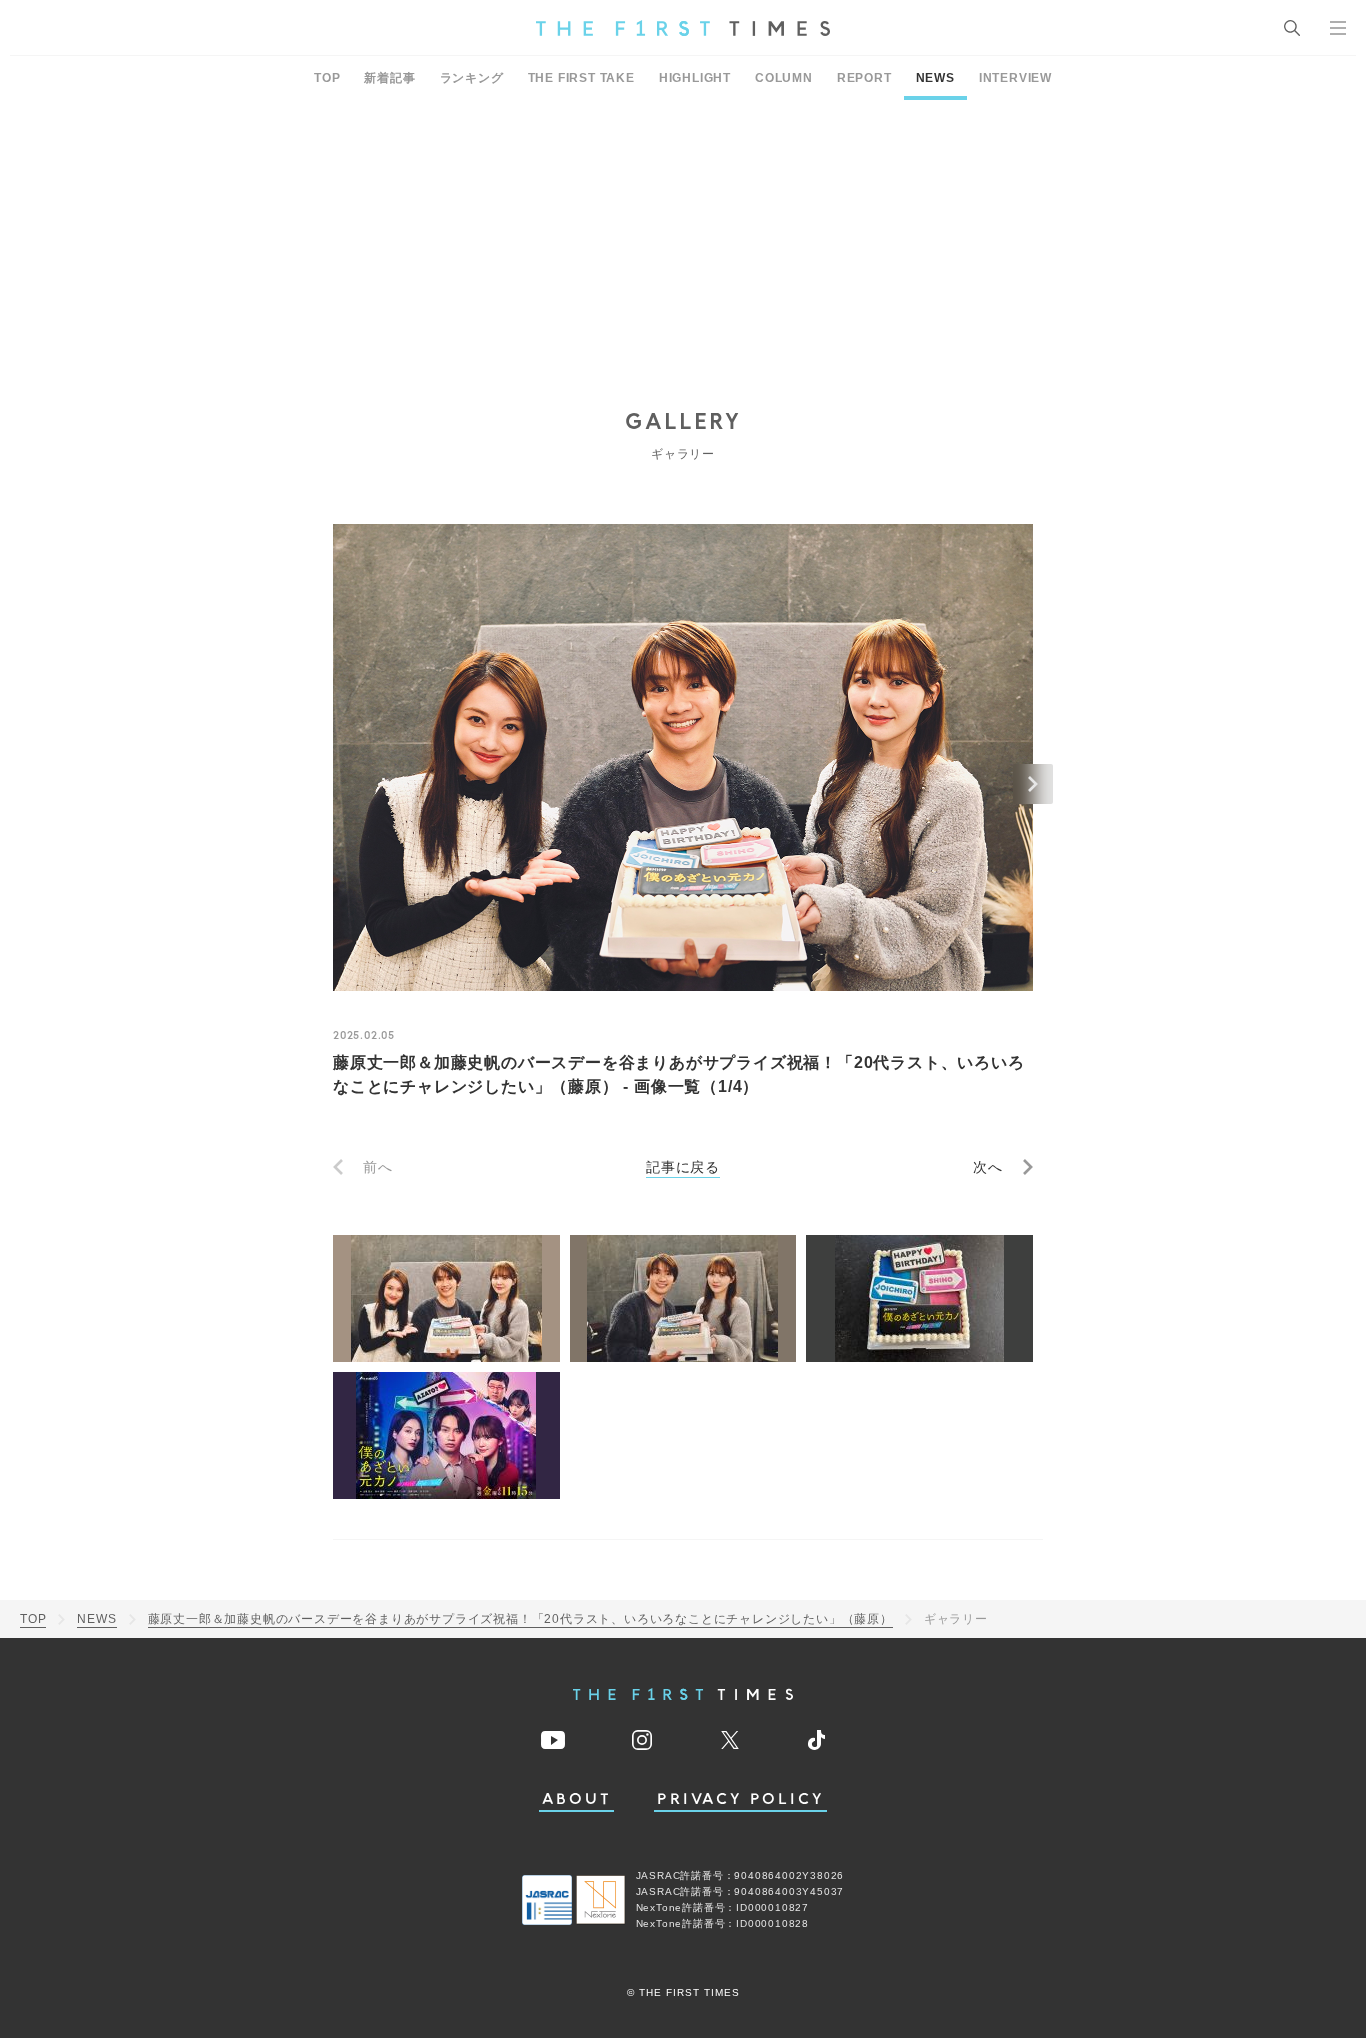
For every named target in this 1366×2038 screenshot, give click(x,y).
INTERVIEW (1015, 78)
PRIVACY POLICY (740, 1799)
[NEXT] (1033, 784)
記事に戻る (683, 1167)
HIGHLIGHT (695, 78)
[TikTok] (816, 1740)
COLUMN (784, 78)
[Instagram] (642, 1740)
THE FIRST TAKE (581, 78)
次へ (988, 1167)
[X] (730, 1740)
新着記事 (389, 78)
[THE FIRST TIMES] (683, 28)
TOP (327, 78)
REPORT (864, 78)
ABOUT (577, 1799)
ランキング (472, 78)
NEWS (935, 78)
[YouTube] (553, 1740)
